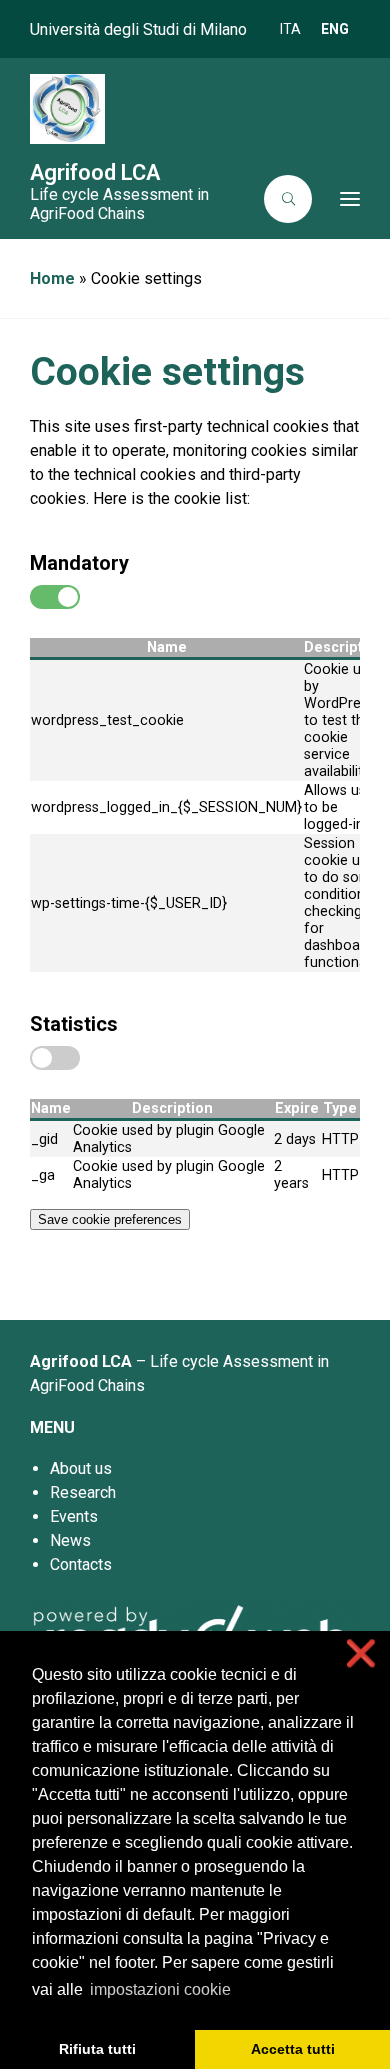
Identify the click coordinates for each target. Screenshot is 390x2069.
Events (74, 1516)
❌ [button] (361, 1653)
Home (52, 278)
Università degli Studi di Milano (138, 29)
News (70, 1540)
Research (83, 1492)
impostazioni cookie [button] (160, 1989)
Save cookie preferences (110, 1219)
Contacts (81, 1564)
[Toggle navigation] (342, 199)
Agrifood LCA (95, 172)
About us (81, 1468)
